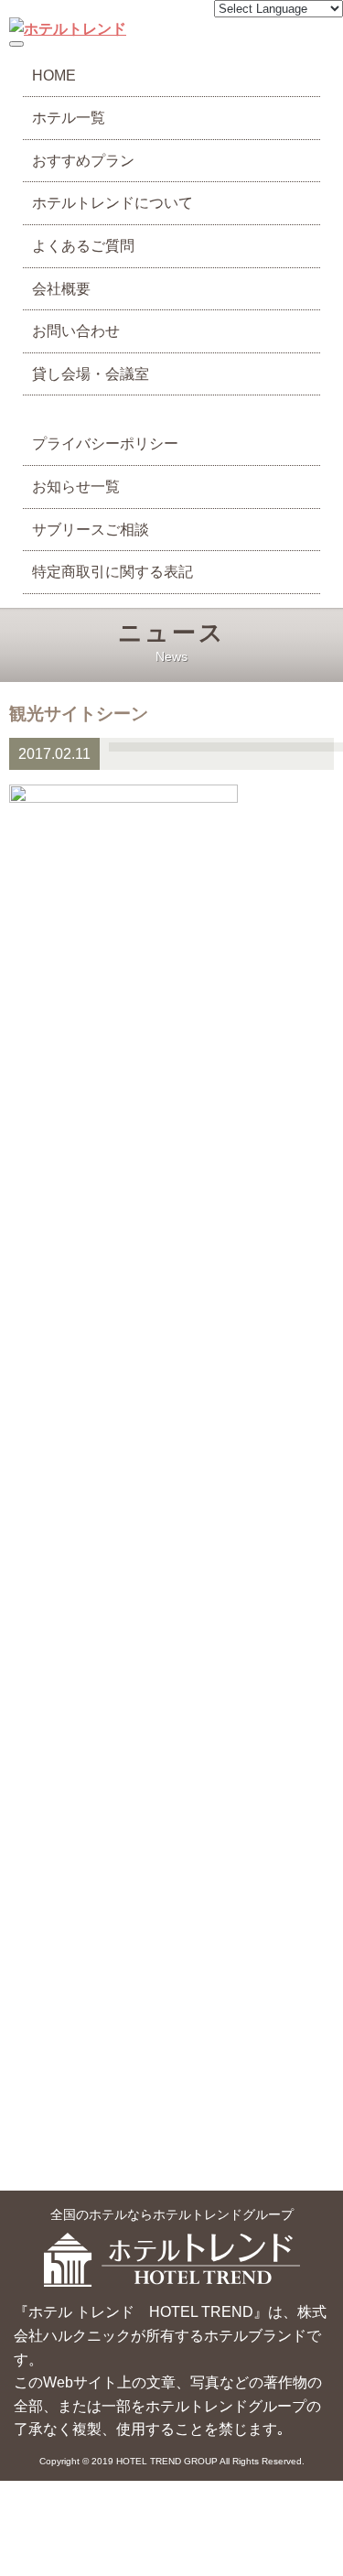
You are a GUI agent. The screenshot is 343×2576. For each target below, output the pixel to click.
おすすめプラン (83, 161)
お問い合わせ (76, 331)
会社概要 (61, 289)
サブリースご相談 (91, 530)
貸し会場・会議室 (91, 374)
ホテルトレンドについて (113, 203)
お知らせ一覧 (76, 487)
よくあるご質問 (83, 246)
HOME (54, 76)
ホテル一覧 (69, 118)
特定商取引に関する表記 (113, 572)
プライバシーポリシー (105, 444)
